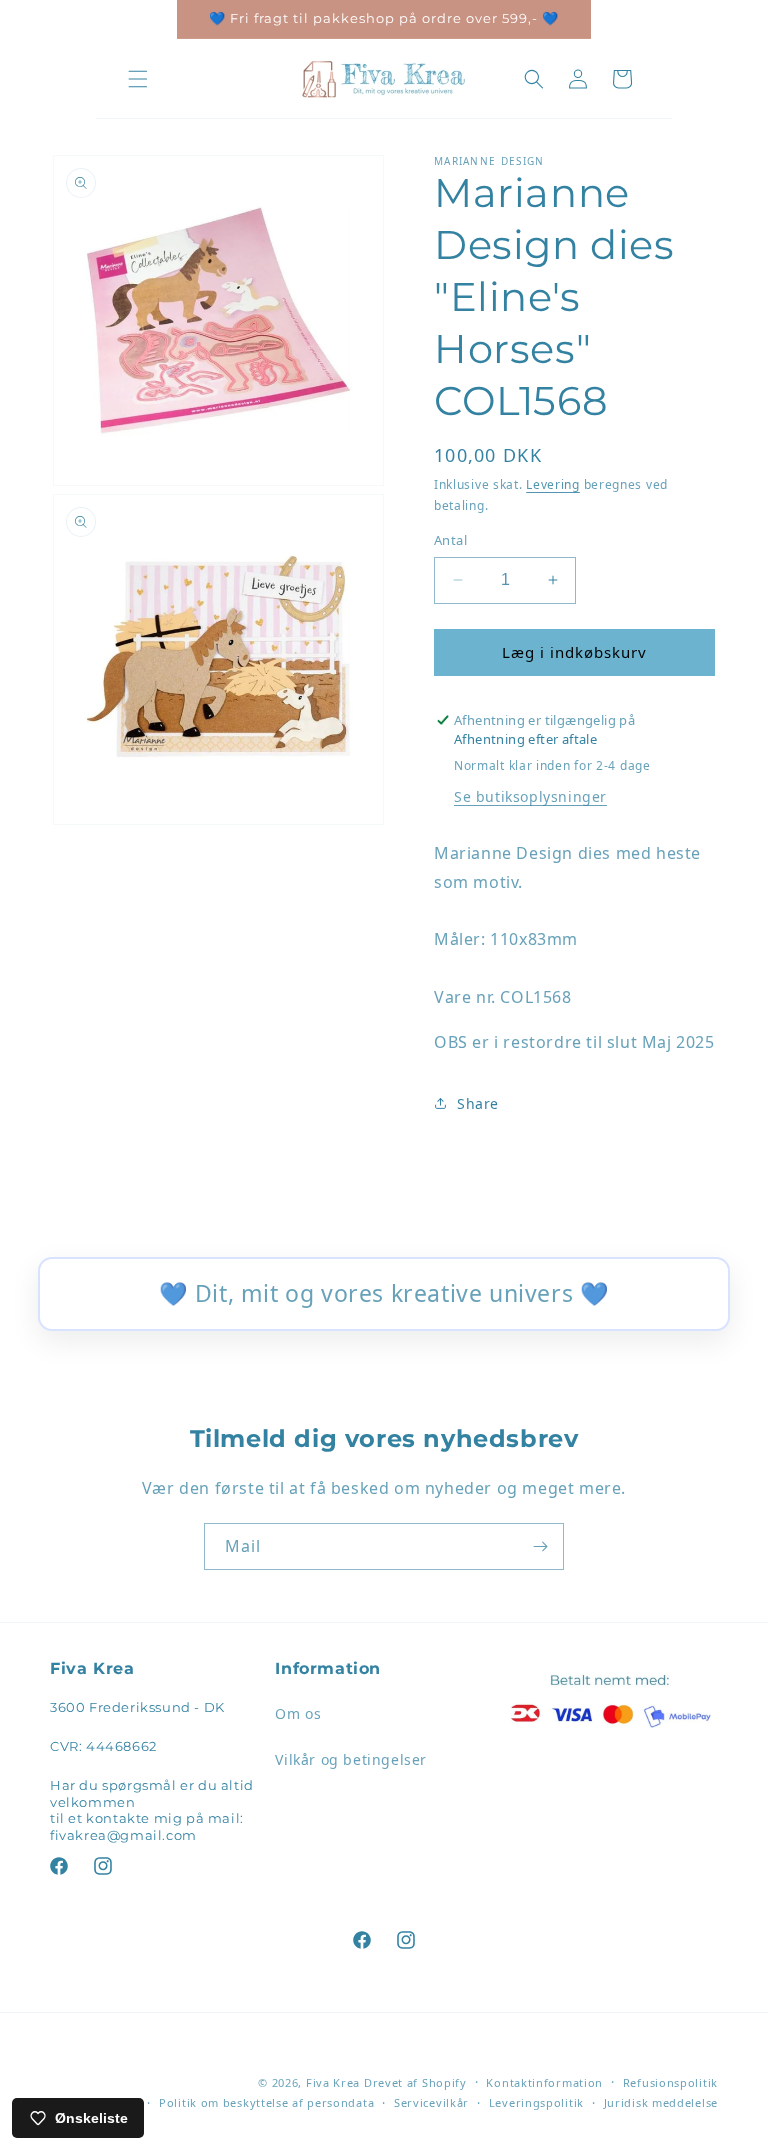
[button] (138, 79)
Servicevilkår (431, 2102)
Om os (298, 1713)
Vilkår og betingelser (351, 1759)
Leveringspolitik (536, 2102)
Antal (450, 540)
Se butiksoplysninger (530, 796)
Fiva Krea (333, 2082)
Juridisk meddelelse (661, 2102)
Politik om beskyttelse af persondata (266, 2102)
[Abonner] (541, 1546)
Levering (553, 484)
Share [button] (478, 1103)
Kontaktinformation (544, 2082)
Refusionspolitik (670, 2082)
